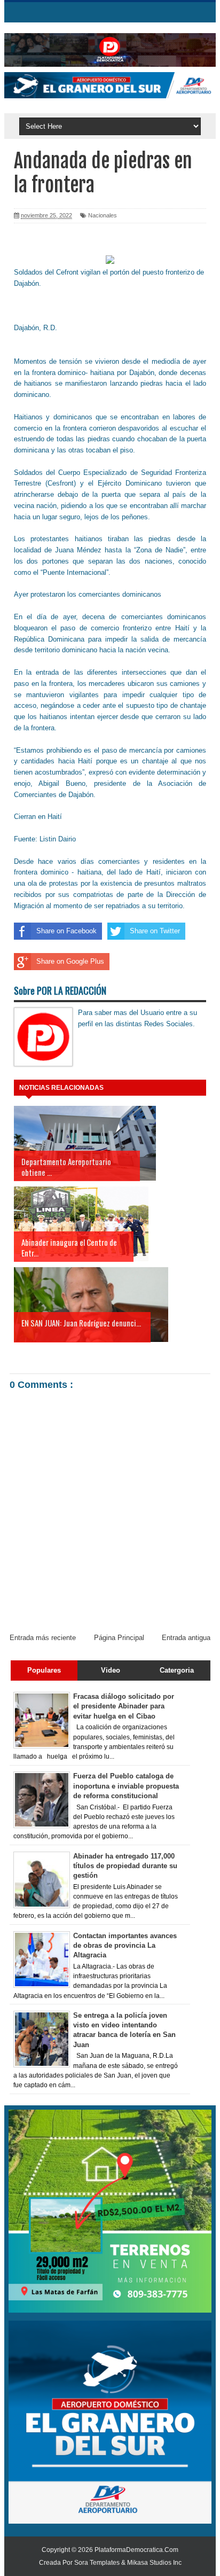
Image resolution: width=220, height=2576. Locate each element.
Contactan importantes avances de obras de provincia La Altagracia (125, 1945)
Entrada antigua (186, 1638)
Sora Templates (97, 2563)
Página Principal (119, 1638)
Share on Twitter (155, 931)
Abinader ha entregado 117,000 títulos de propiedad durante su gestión (125, 1866)
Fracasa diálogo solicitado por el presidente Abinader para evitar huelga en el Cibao (124, 1706)
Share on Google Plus (70, 961)
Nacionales (103, 215)
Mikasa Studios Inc (154, 2563)
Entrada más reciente (43, 1638)
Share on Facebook (66, 931)
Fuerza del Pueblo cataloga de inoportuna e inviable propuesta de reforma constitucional (126, 1786)
